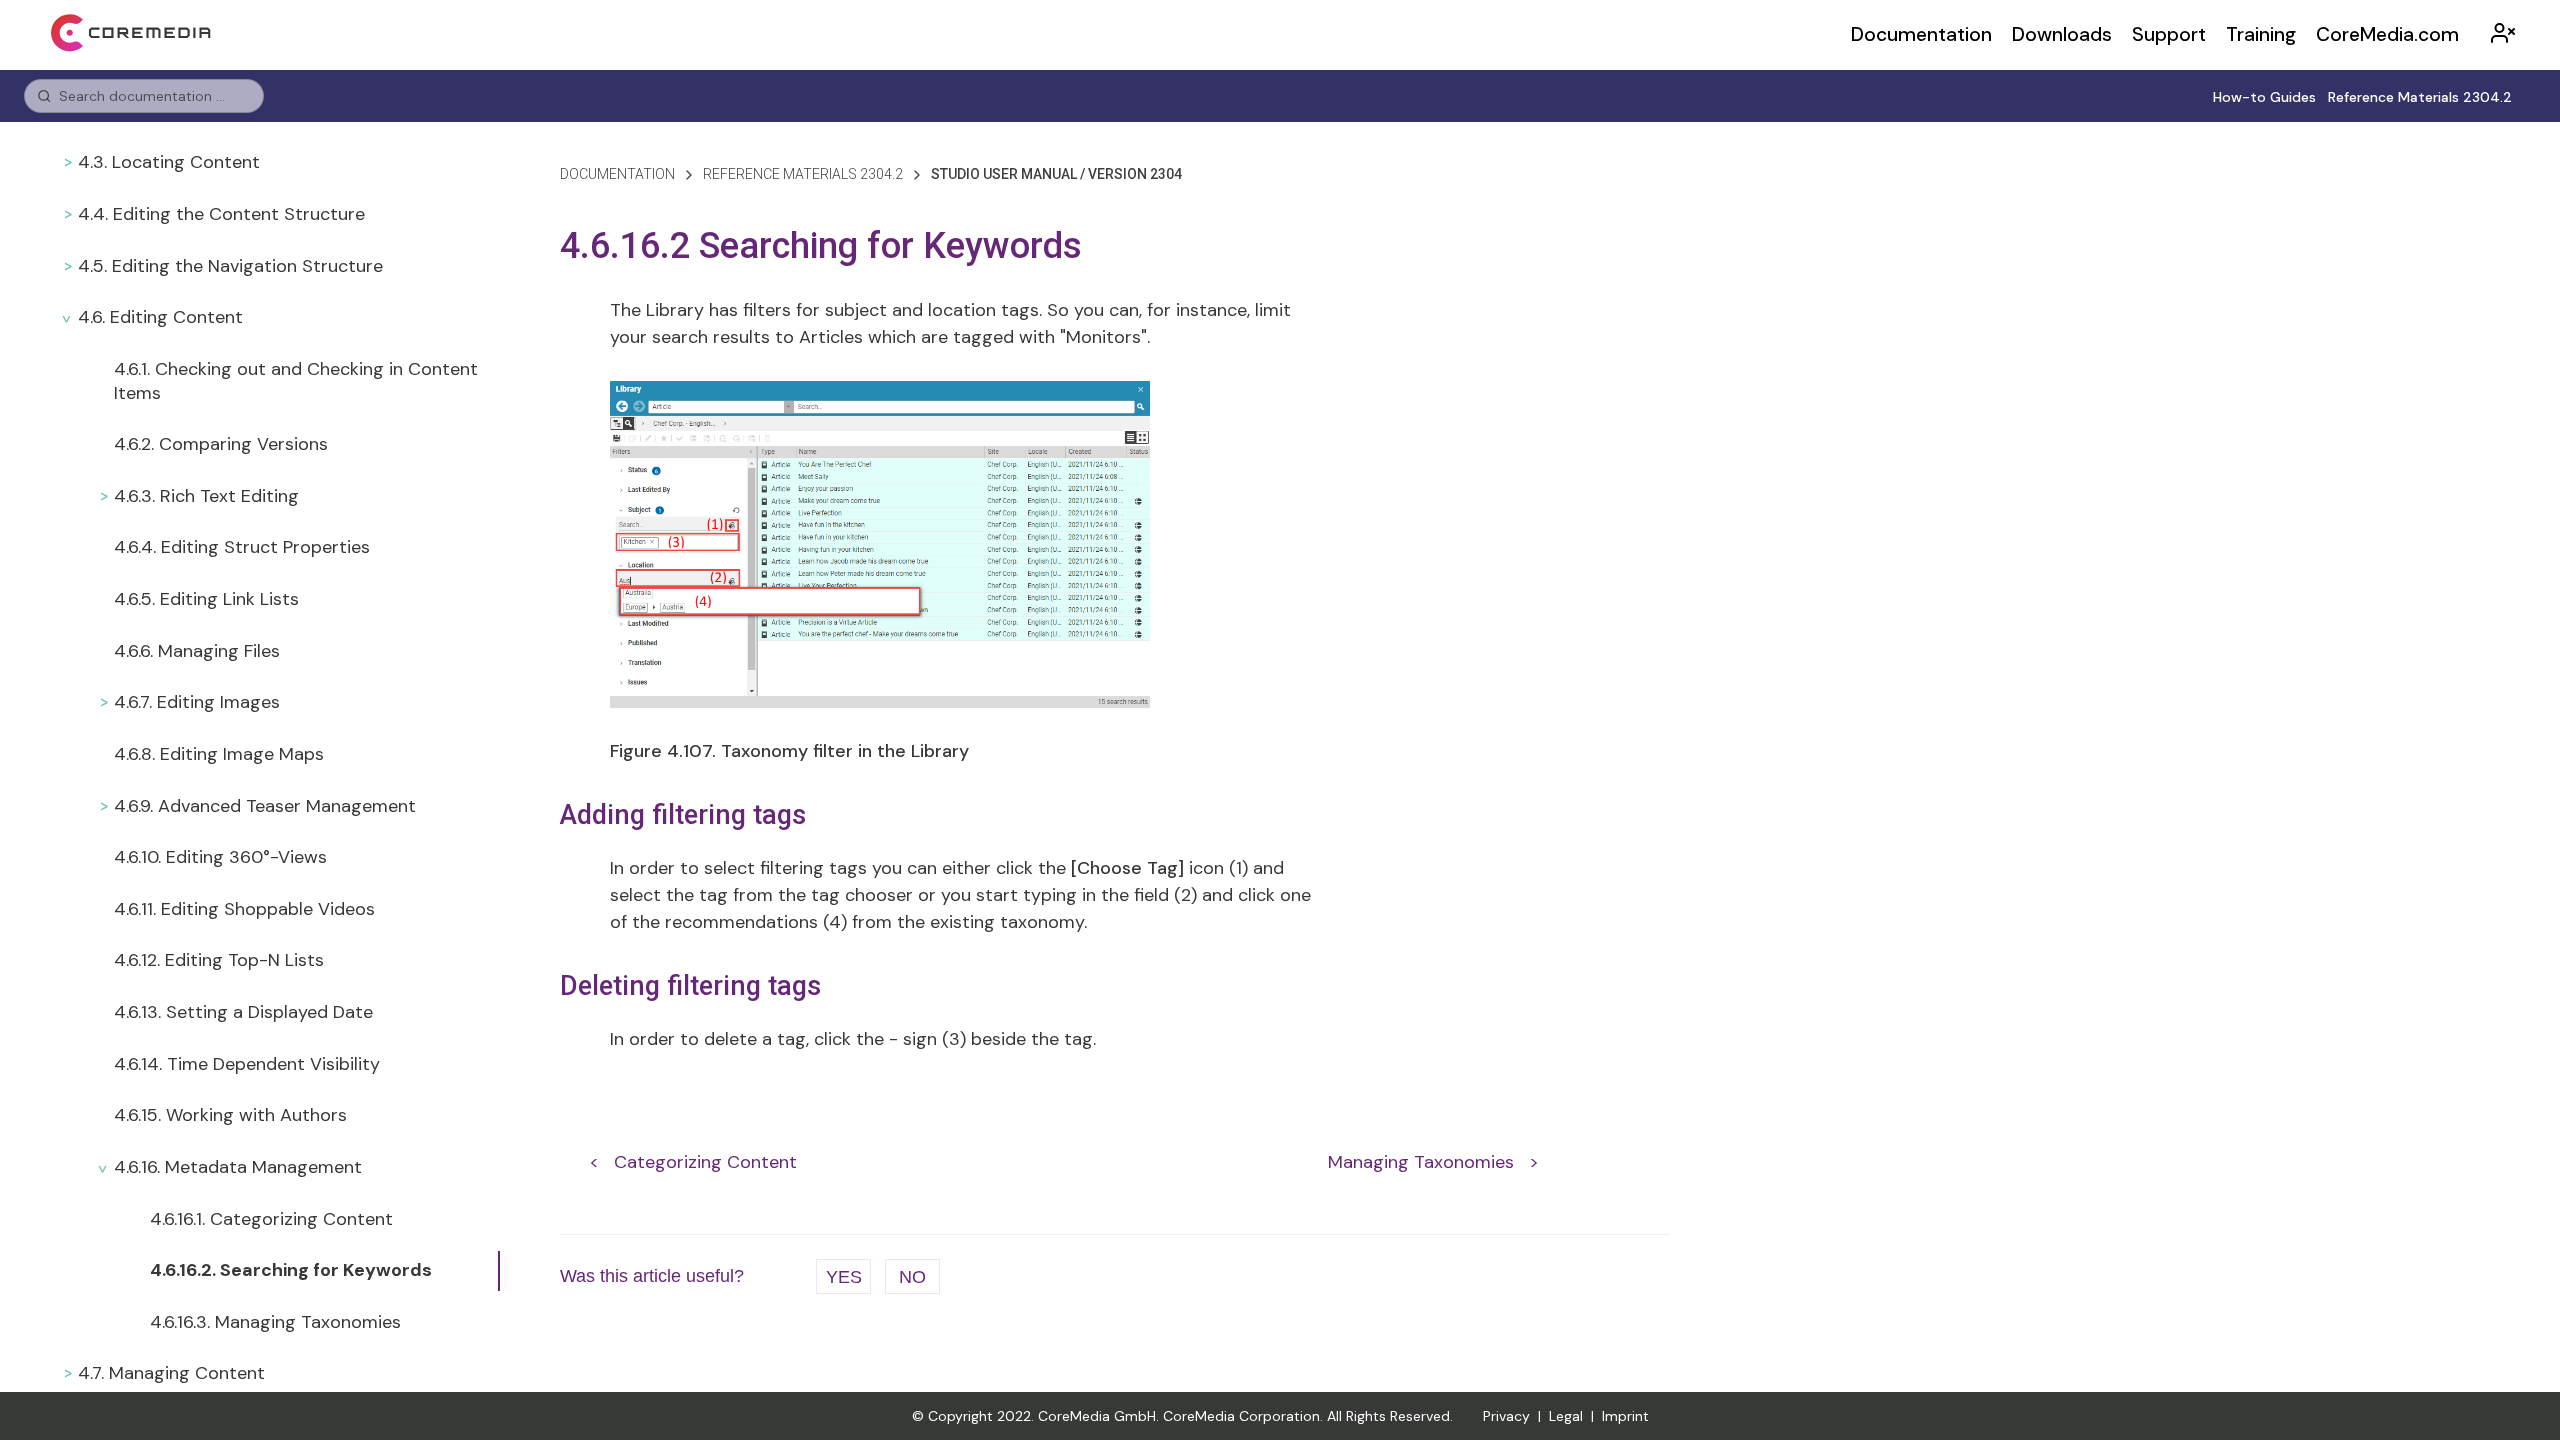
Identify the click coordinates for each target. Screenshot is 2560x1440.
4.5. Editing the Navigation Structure (230, 266)
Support (2169, 34)
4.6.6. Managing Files (197, 651)
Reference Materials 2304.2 (2420, 97)
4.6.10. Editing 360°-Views (220, 857)
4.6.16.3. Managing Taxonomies (275, 1322)
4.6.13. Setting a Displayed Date (243, 1012)
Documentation (1921, 34)
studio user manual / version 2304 (1056, 174)
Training (2261, 34)
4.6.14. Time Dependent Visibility (247, 1064)
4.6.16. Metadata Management (238, 1167)
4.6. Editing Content (160, 317)
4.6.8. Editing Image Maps (219, 754)
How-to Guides (2264, 97)
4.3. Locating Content (169, 162)
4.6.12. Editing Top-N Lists (219, 960)
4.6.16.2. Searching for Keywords (291, 1270)
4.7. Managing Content (171, 1373)
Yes (844, 1277)
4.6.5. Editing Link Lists (206, 599)
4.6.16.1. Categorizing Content (271, 1219)
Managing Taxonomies (1421, 1161)
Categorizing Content (705, 1161)
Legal (1566, 1416)
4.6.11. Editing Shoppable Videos (244, 909)
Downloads (2062, 34)
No (912, 1277)
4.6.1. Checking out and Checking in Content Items (296, 381)
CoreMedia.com (2387, 34)
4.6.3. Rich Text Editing (206, 496)
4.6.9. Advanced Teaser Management (265, 806)
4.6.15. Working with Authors (230, 1115)
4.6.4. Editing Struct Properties (242, 547)
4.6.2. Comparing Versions (221, 444)
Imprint (1625, 1416)
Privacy (1506, 1416)
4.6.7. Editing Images (197, 702)
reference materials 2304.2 (803, 174)
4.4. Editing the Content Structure (221, 214)
